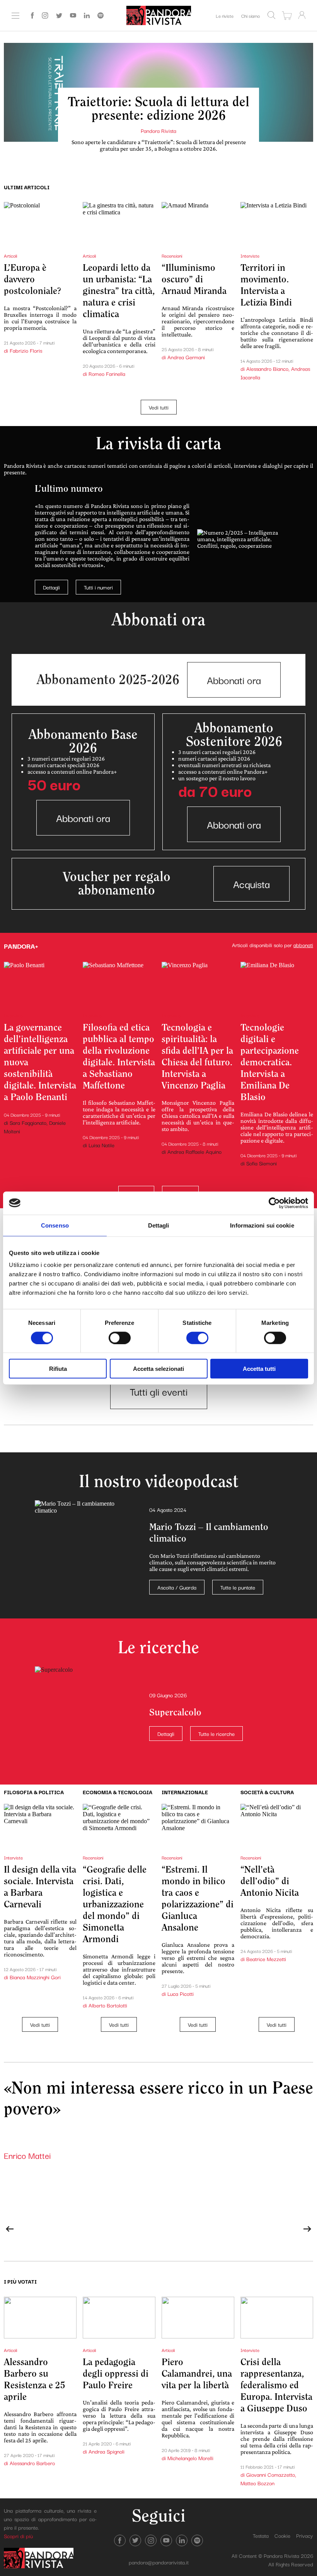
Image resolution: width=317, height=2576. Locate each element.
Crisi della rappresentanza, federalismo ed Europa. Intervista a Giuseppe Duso (276, 2385)
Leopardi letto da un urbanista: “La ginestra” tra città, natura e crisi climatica (119, 291)
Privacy (305, 2535)
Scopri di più (18, 2536)
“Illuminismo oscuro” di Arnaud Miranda (194, 279)
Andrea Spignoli (107, 2451)
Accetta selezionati (158, 1369)
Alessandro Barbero (32, 2463)
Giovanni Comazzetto (271, 2474)
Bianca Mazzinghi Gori (35, 1977)
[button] (10, 2229)
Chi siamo (251, 16)
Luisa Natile (101, 1145)
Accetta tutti (259, 1369)
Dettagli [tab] (159, 1225)
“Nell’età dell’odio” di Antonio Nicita (270, 1881)
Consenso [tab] (55, 1225)
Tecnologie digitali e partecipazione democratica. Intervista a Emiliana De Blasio (270, 1062)
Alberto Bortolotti (108, 2005)
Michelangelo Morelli (190, 2458)
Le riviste (225, 16)
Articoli (10, 256)
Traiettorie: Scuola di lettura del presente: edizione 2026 (158, 109)
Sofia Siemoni (262, 1163)
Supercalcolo (175, 1713)
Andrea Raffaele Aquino (194, 1151)
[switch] (120, 1338)
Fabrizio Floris (26, 350)
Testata (261, 2535)
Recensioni (172, 256)
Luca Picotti (181, 1994)
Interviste (250, 256)
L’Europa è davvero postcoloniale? (32, 279)
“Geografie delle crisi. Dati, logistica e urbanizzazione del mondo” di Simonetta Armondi (115, 1904)
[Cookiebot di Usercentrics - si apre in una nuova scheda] (274, 1203)
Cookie (282, 2535)
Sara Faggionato (28, 1122)
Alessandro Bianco (267, 368)
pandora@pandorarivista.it (159, 2562)
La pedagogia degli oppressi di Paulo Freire (116, 2374)
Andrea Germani (186, 357)
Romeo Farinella (107, 374)
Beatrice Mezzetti (266, 1959)
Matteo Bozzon (257, 2483)
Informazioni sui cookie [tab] (262, 1225)
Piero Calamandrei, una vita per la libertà (197, 2374)
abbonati (303, 945)
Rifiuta (58, 1369)
